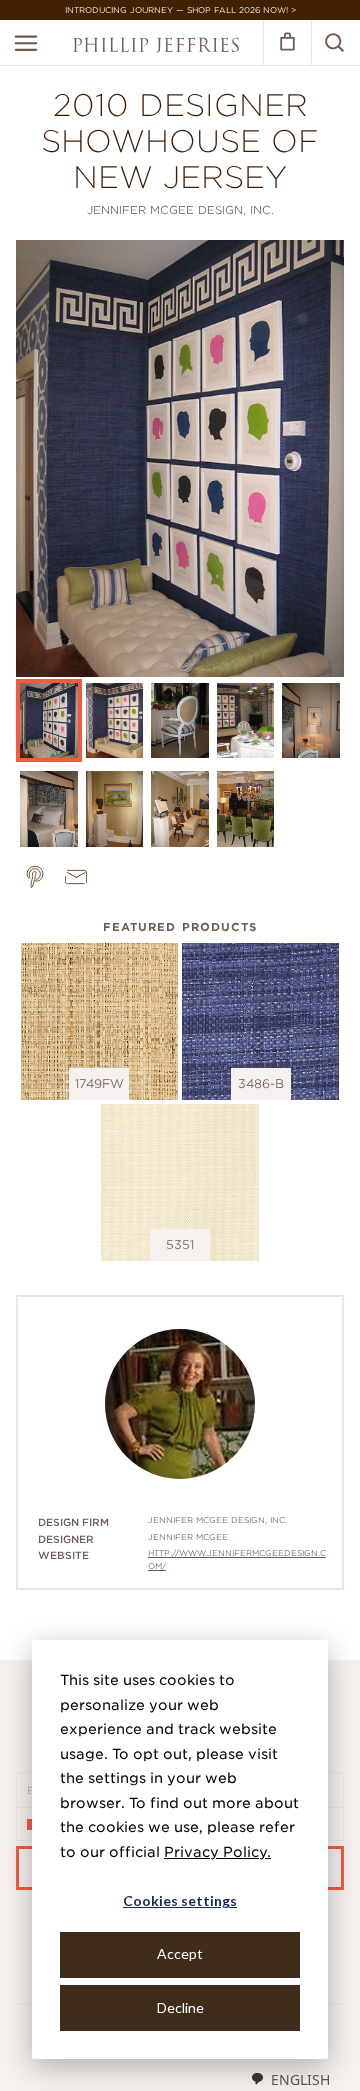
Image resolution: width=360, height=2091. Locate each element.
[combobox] (290, 2079)
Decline (180, 2007)
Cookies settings (180, 1900)
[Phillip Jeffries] (156, 47)
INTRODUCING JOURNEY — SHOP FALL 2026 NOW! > (180, 10)
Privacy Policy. (217, 1852)
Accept (180, 1953)
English (300, 2079)
